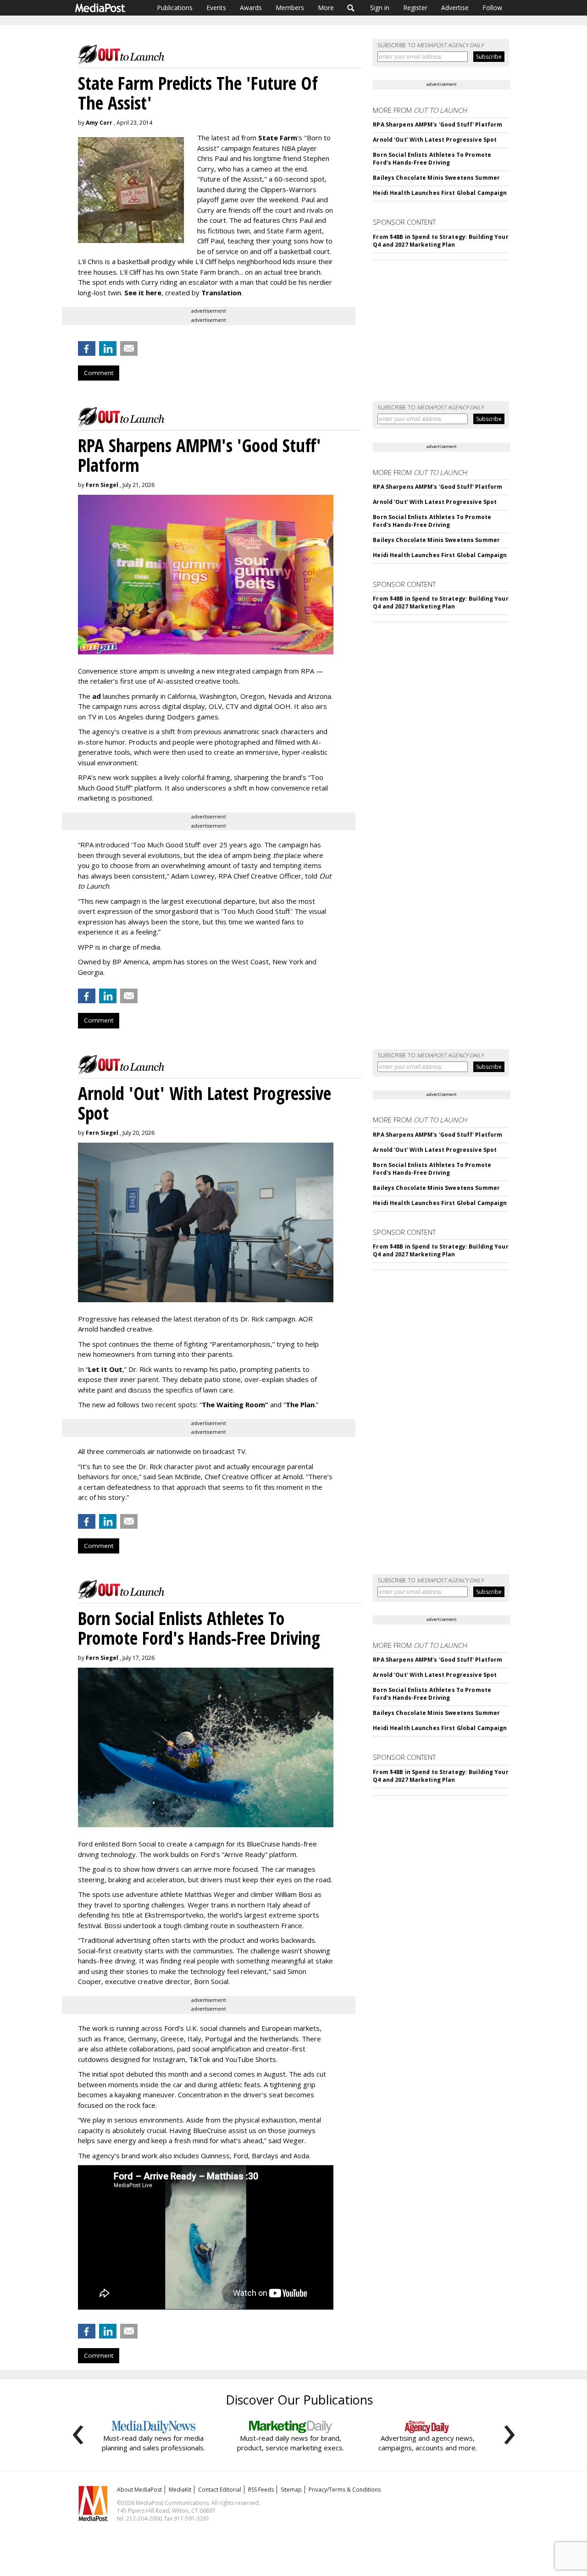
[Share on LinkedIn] (108, 348)
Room (257, 1404)
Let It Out (105, 1369)
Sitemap (291, 2490)
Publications (175, 8)
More (326, 8)
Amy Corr (99, 123)
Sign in (380, 8)
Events (216, 8)
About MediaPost (139, 2490)
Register (415, 8)
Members (290, 8)
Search (351, 8)
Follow (492, 8)
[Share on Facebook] (87, 348)
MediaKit (180, 2490)
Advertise (455, 8)
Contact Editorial (220, 2490)
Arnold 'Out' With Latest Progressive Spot (435, 140)
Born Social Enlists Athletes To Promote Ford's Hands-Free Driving (432, 159)
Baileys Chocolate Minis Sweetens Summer (436, 178)
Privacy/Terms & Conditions (345, 2490)
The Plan (300, 1404)
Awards (251, 8)
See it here (143, 293)
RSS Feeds (261, 2490)
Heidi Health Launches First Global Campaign (440, 193)
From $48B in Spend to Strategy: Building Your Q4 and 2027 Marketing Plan (440, 241)
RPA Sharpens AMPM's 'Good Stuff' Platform (437, 124)
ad (97, 696)
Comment (99, 373)
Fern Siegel (102, 485)
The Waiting (223, 1404)
